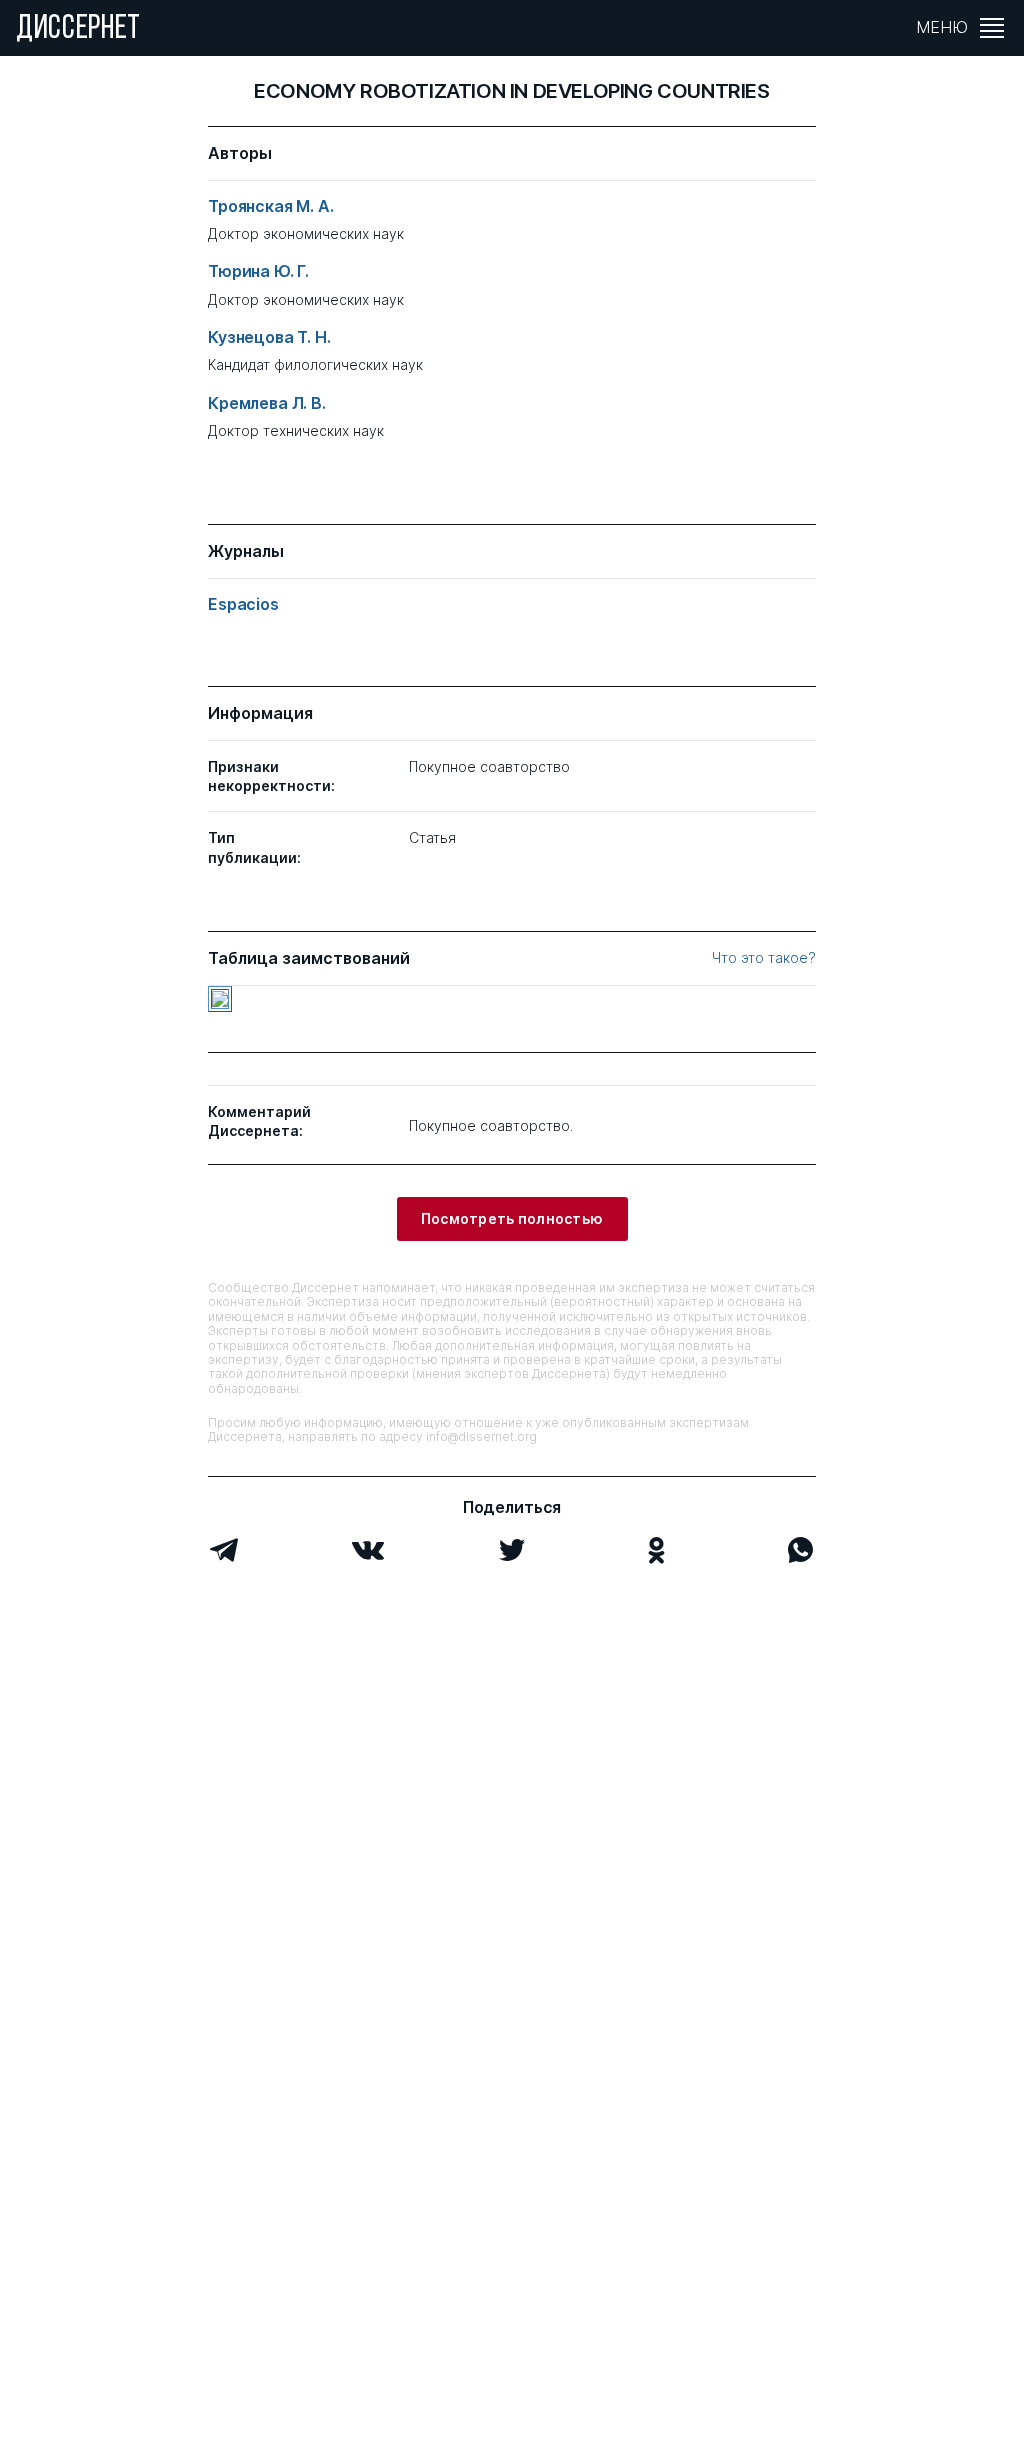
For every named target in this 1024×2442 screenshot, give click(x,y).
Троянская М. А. (271, 206)
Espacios (243, 604)
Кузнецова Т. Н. (269, 337)
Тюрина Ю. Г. (258, 271)
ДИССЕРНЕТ (78, 30)
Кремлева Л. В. (267, 403)
